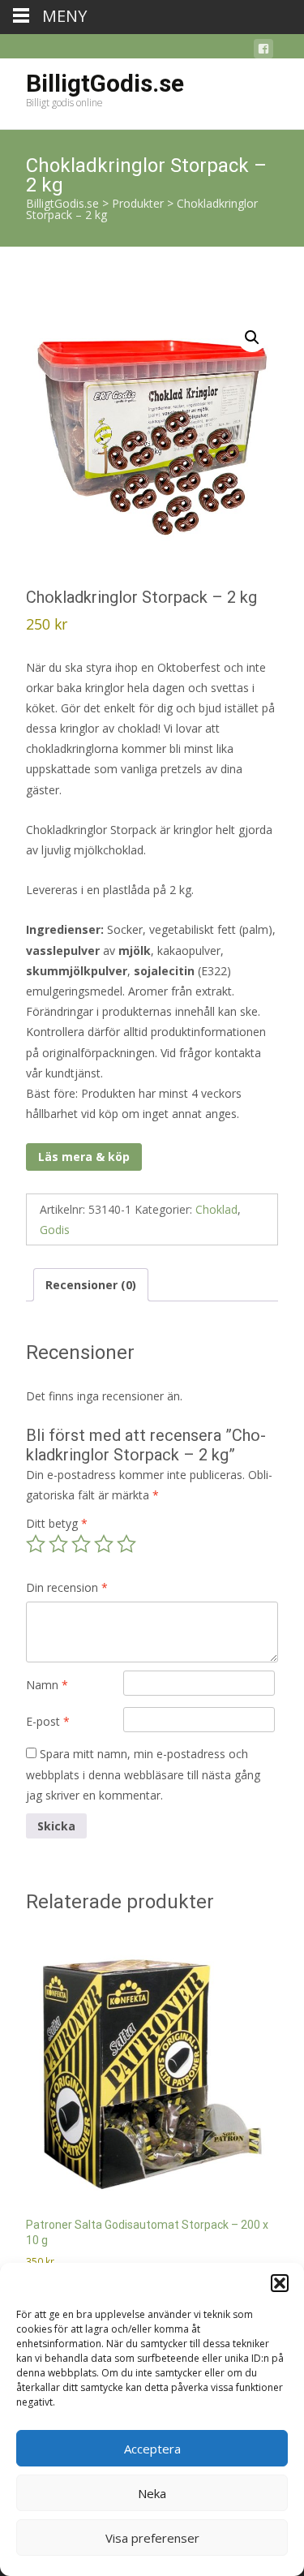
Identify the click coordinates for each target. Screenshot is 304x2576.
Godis (55, 1230)
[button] (280, 2283)
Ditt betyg (57, 1523)
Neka (152, 2493)
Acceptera (152, 2449)
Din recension (67, 1587)
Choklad (216, 1209)
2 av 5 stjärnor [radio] (58, 1544)
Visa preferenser (152, 2538)
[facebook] (263, 52)
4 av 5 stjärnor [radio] (104, 1544)
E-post (48, 1721)
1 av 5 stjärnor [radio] (36, 1544)
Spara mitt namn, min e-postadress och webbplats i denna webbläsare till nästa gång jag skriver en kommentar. (143, 1774)
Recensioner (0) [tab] (91, 1285)
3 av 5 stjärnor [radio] (81, 1544)
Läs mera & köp (84, 1157)
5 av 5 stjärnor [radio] (126, 1544)
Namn (47, 1685)
